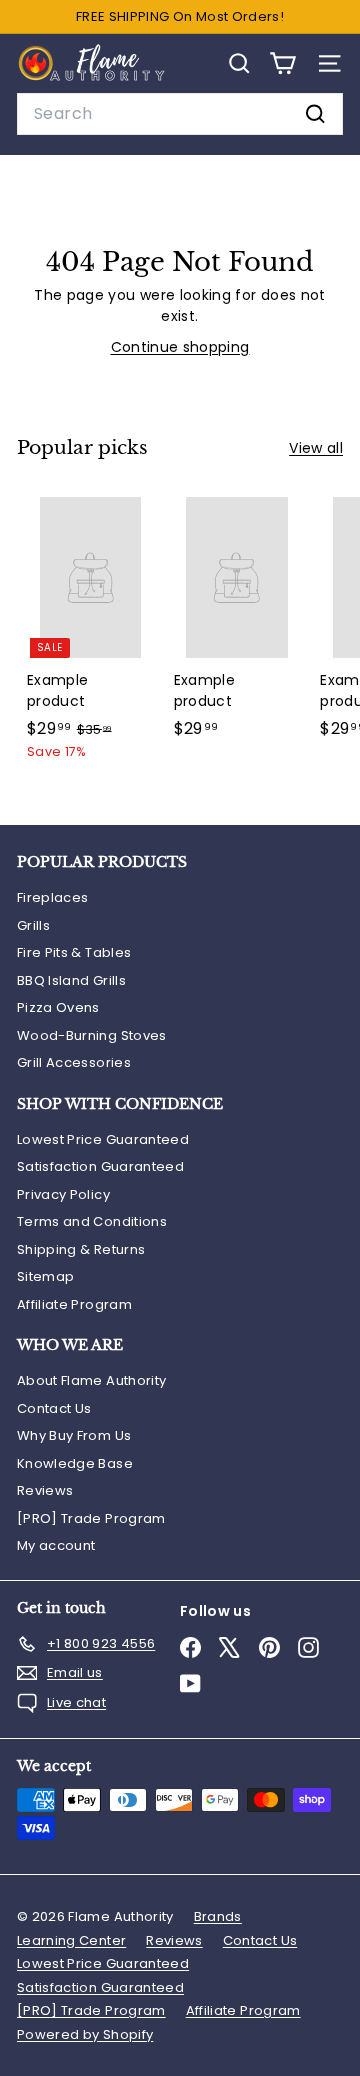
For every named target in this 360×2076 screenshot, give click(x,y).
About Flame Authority (91, 1380)
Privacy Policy (63, 1194)
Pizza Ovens (58, 1007)
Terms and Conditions (92, 1221)
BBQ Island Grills (71, 980)
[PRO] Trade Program (91, 1518)
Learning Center (71, 1940)
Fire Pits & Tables (74, 952)
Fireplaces (53, 897)
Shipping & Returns (81, 1249)
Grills (33, 925)
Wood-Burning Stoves (92, 1035)
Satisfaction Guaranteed (100, 1166)
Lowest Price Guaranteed (103, 1139)
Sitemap (45, 1276)
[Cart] (282, 63)
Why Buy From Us (74, 1435)
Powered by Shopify (85, 2034)
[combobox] (180, 114)
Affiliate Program (74, 1304)
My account (56, 1545)
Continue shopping (180, 347)
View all (316, 448)
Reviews (45, 1490)
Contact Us (54, 1408)
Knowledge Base (75, 1463)
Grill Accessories (74, 1062)
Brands (218, 1916)
